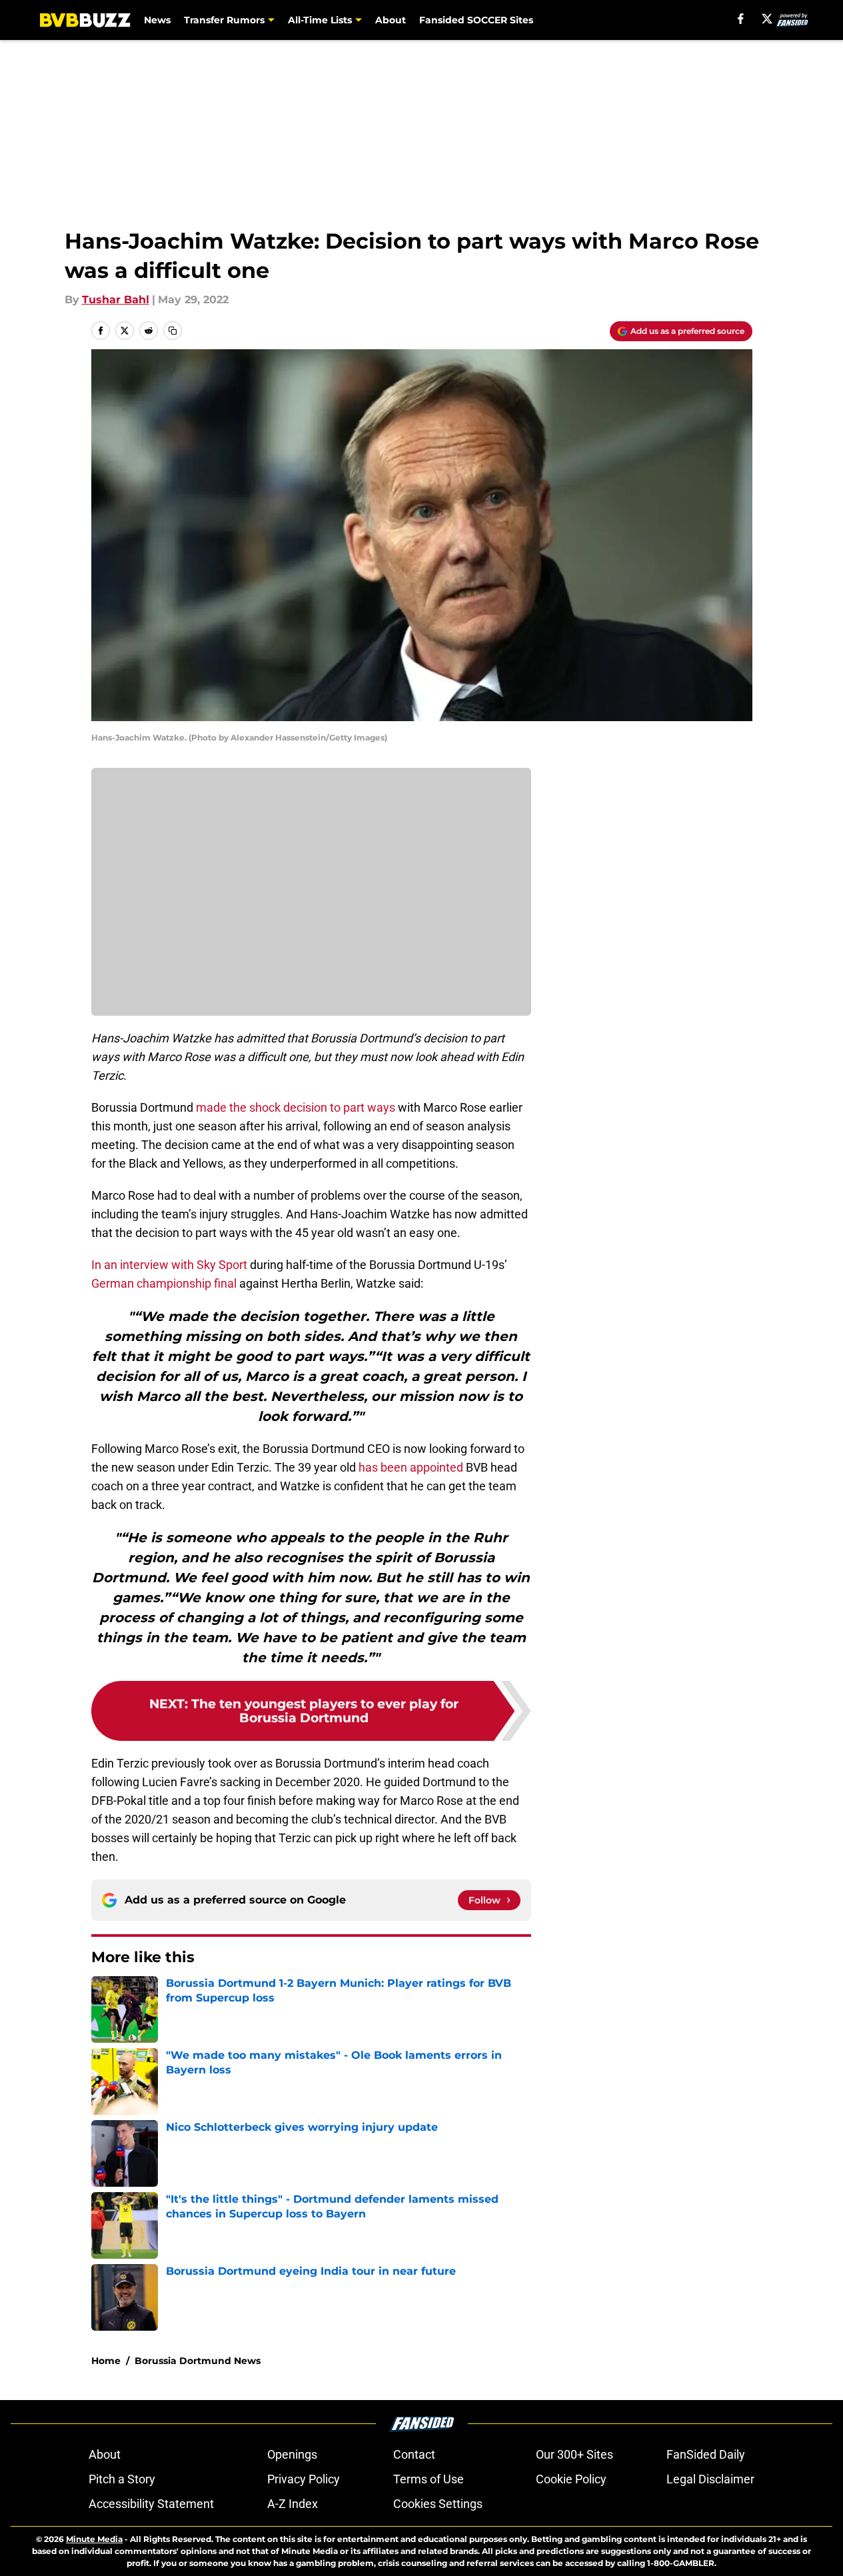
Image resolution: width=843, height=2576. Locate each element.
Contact (414, 2454)
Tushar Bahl (116, 300)
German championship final (164, 1283)
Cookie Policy (571, 2479)
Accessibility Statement (151, 2504)
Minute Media (94, 2539)
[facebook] (741, 19)
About (391, 20)
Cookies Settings (438, 2504)
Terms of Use (428, 2479)
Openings (292, 2454)
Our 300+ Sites (574, 2454)
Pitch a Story (122, 2479)
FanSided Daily (706, 2454)
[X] (767, 19)
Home (106, 2361)
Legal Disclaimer (710, 2479)
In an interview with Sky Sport (169, 1265)
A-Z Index (293, 2504)
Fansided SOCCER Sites (476, 20)
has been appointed (411, 1467)
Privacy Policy (304, 2479)
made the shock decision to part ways (296, 1107)
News (157, 20)
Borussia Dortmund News (198, 2361)
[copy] (173, 331)
